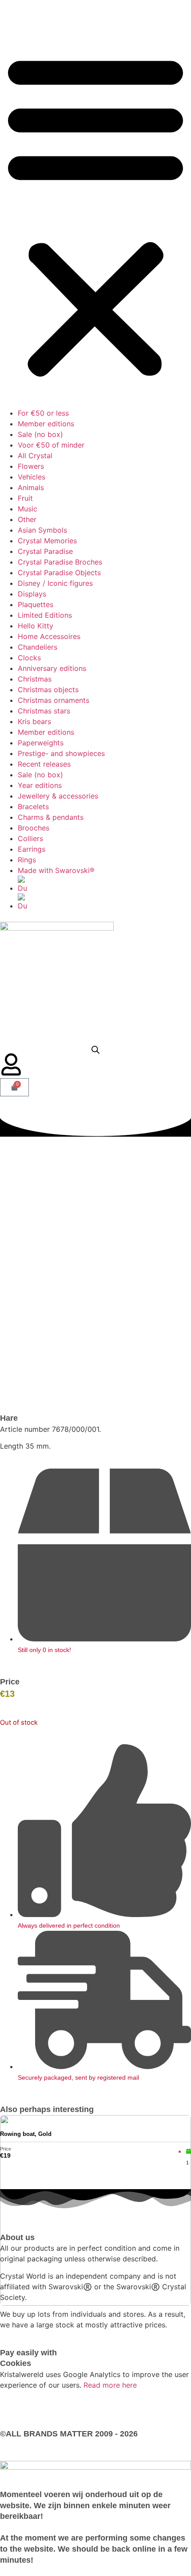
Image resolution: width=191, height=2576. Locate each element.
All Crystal (35, 456)
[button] (95, 214)
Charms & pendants (51, 817)
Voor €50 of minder (51, 445)
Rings (27, 860)
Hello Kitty (36, 626)
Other (27, 519)
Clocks (29, 658)
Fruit (25, 498)
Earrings (32, 849)
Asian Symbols (42, 530)
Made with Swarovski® (56, 870)
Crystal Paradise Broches (60, 562)
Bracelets (33, 807)
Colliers (30, 838)
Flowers (31, 466)
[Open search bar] (95, 1050)
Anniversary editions (52, 668)
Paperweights (41, 743)
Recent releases (44, 764)
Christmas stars (44, 711)
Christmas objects (48, 690)
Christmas (35, 679)
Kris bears (34, 721)
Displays (32, 594)
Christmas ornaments (54, 700)
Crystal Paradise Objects (59, 573)
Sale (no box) (40, 434)
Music (28, 509)
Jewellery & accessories (58, 796)
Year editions (40, 785)
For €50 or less (43, 413)
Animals (31, 487)
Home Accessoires (49, 636)
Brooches (34, 828)
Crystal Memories (47, 541)
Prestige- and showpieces (61, 753)
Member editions (46, 424)
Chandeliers (38, 647)
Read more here (110, 2385)
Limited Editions (45, 615)
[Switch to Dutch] (104, 885)
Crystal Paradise (45, 551)
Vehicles (32, 477)
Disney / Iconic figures (55, 583)
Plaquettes (36, 604)
